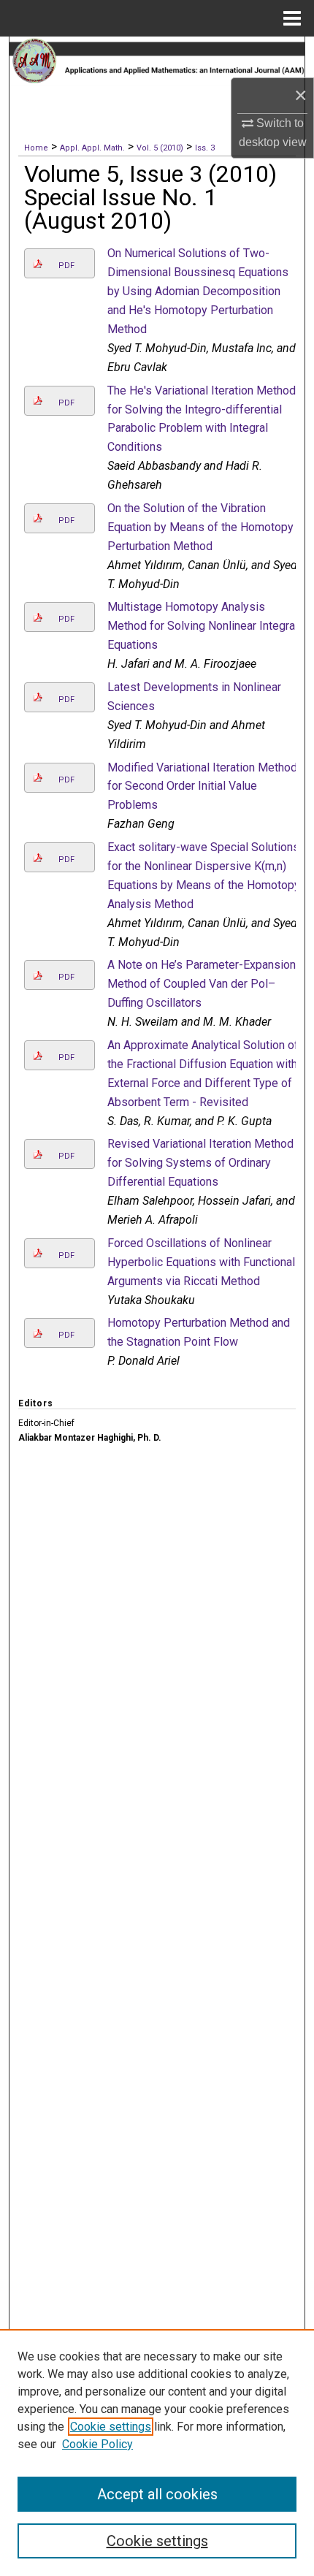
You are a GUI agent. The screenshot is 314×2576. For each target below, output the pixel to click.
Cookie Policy (97, 2444)
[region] (157, 2453)
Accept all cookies (157, 2494)
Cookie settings (111, 2427)
